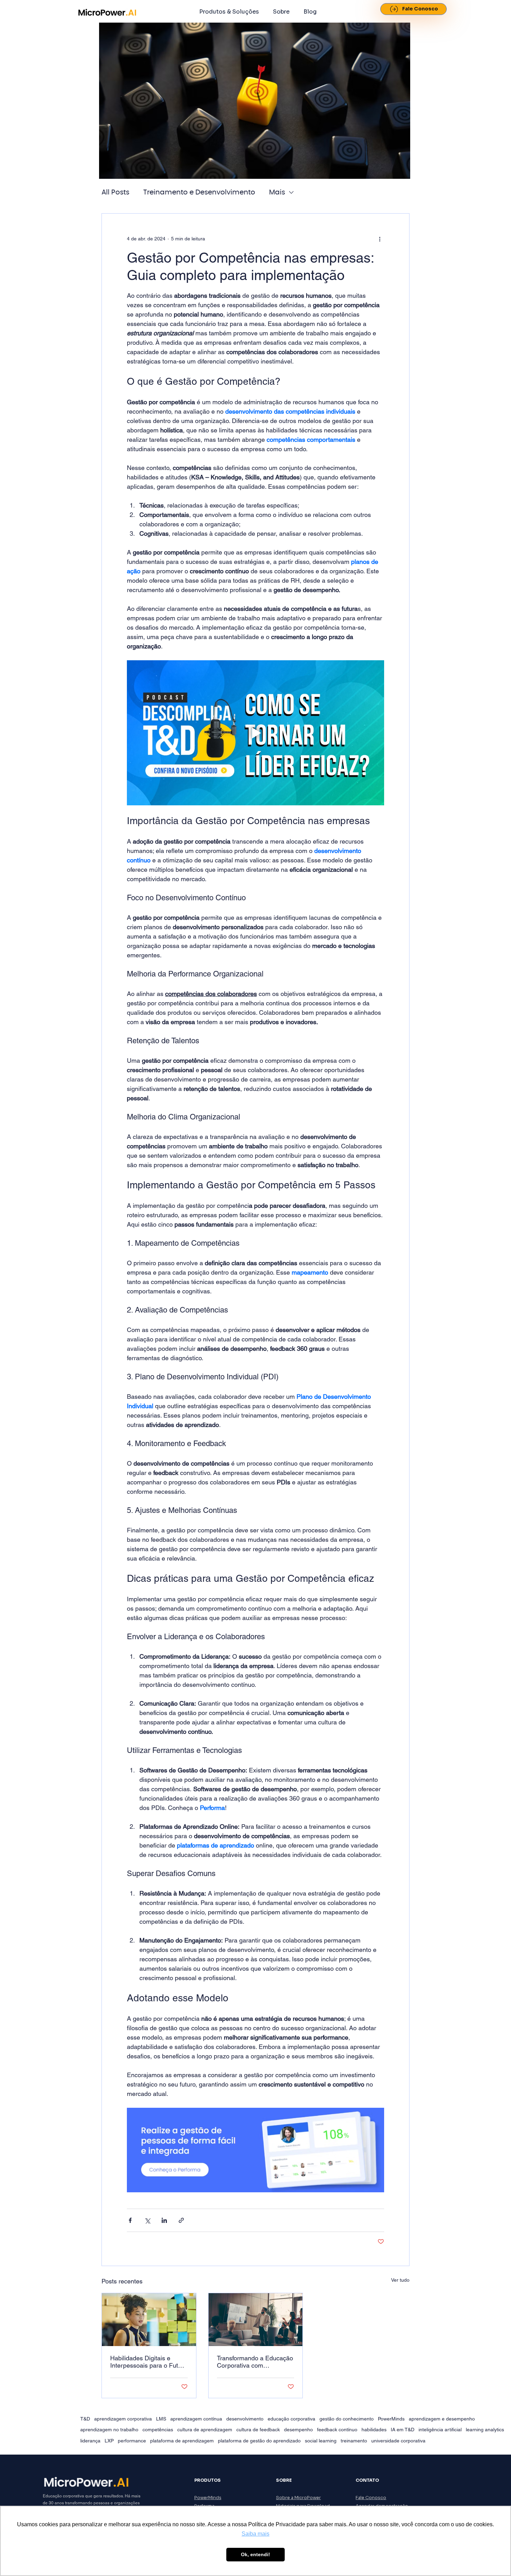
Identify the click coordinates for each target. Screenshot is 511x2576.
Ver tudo (400, 2280)
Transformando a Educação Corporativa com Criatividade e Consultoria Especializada (255, 2362)
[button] (229, 12)
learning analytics (485, 2430)
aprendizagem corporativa (123, 2419)
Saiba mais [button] (255, 2534)
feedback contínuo (337, 2430)
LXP (109, 2441)
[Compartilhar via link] (181, 2220)
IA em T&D (403, 2430)
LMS (161, 2419)
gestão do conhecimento (347, 2419)
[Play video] (255, 733)
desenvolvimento (245, 2419)
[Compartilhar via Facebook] (130, 2220)
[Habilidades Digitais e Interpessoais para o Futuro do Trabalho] (149, 2320)
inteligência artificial (440, 2430)
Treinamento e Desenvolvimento (199, 192)
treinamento (354, 2441)
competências (158, 2430)
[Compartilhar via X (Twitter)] (147, 2220)
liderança (90, 2441)
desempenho (298, 2430)
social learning (321, 2441)
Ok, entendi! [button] (255, 2554)
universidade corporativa (398, 2441)
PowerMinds (391, 2419)
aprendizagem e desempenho (442, 2419)
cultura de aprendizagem (205, 2430)
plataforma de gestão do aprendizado (259, 2441)
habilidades (374, 2430)
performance (132, 2441)
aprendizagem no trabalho (109, 2430)
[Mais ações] (380, 239)
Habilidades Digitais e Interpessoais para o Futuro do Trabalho (149, 2362)
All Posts (115, 192)
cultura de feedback (258, 2430)
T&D (85, 2419)
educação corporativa (291, 2419)
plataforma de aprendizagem (182, 2441)
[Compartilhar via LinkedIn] (164, 2220)
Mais (277, 192)
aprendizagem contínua (196, 2419)
